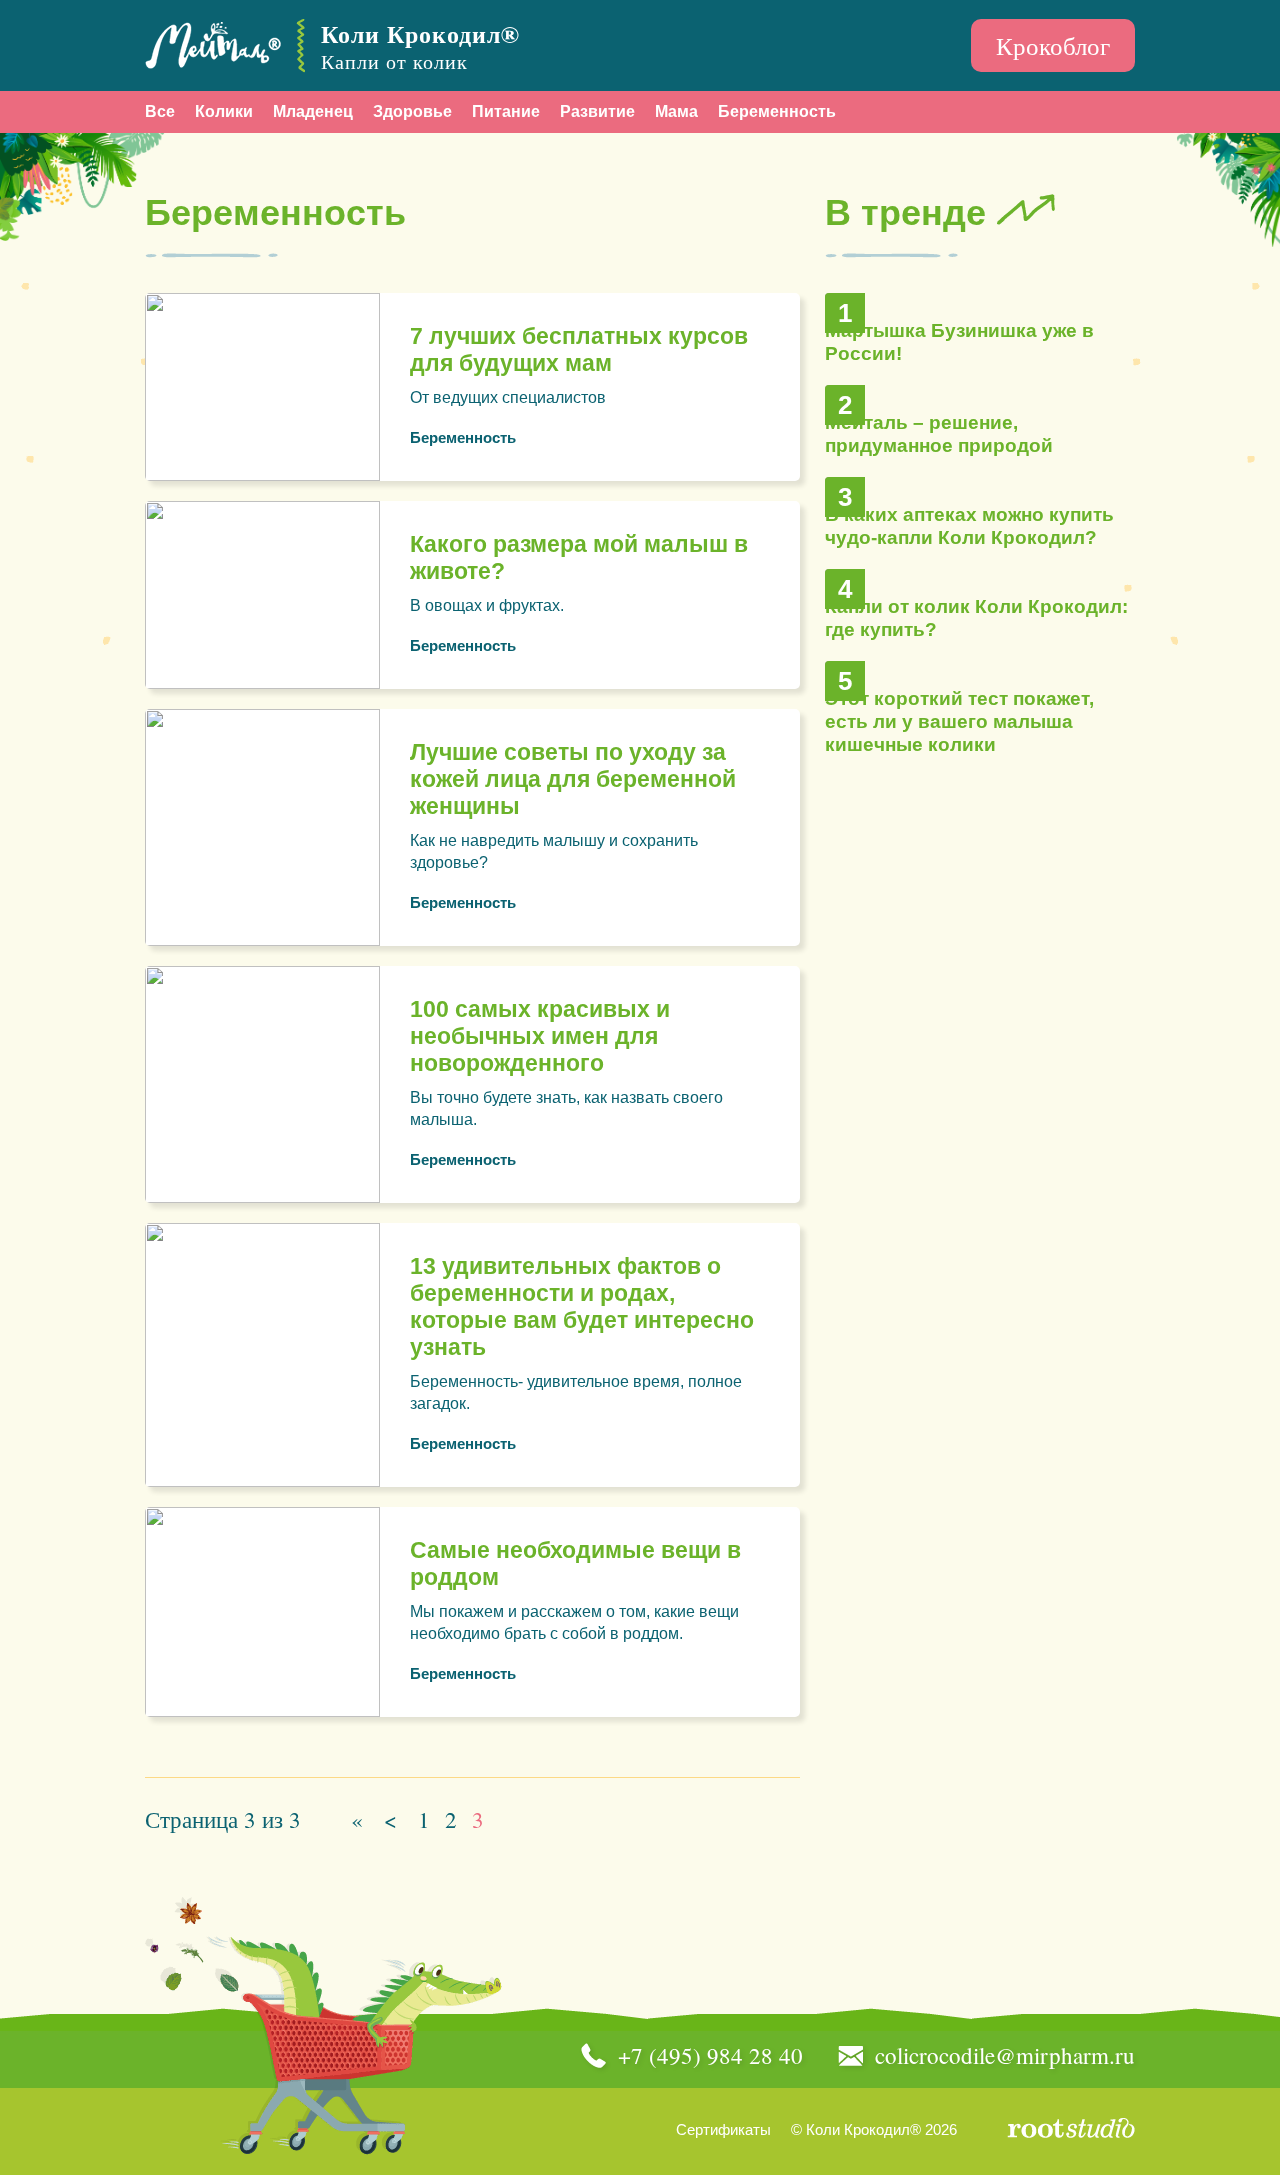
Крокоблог (1053, 45)
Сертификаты (723, 2129)
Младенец (313, 111)
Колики (224, 111)
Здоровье (412, 111)
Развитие (597, 111)
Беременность (777, 111)
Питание (506, 111)
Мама (676, 111)
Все (160, 111)
